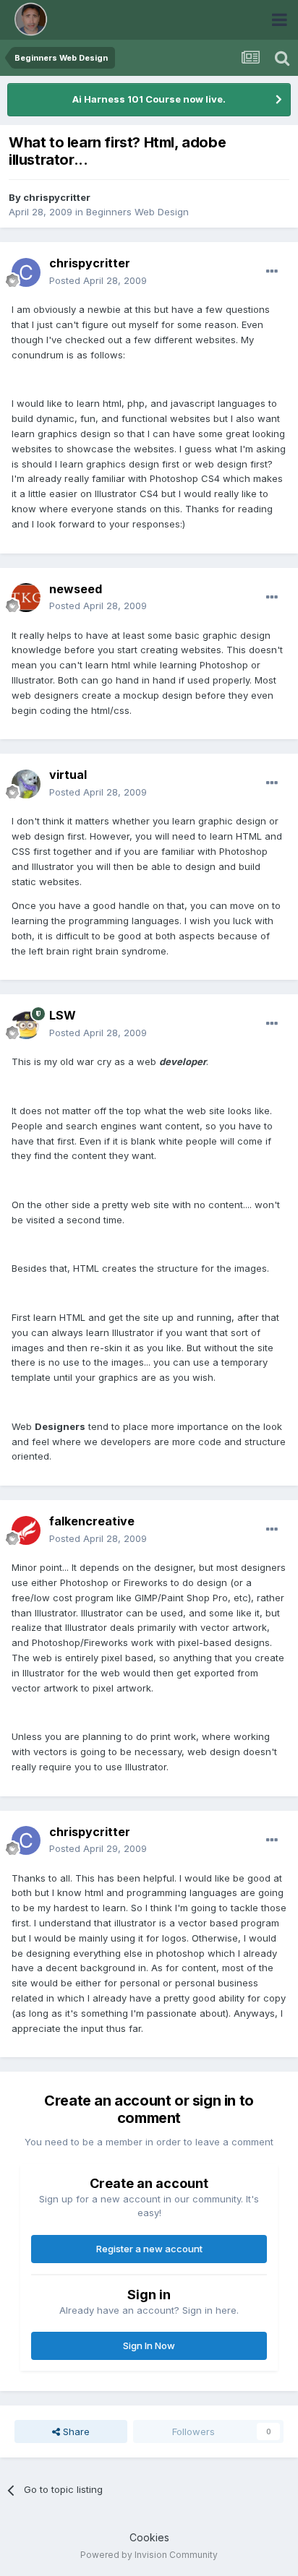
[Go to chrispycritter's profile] (26, 272)
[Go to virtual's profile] (26, 784)
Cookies (149, 2537)
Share (75, 2431)
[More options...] (272, 272)
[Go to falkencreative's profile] (26, 1530)
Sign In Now (149, 2345)
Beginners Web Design (137, 212)
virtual (68, 775)
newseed (76, 589)
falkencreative (92, 1521)
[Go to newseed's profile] (26, 598)
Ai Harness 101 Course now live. (149, 99)
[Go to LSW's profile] (26, 1025)
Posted (98, 280)
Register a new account (149, 2249)
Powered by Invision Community (149, 2555)
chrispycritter (57, 197)
